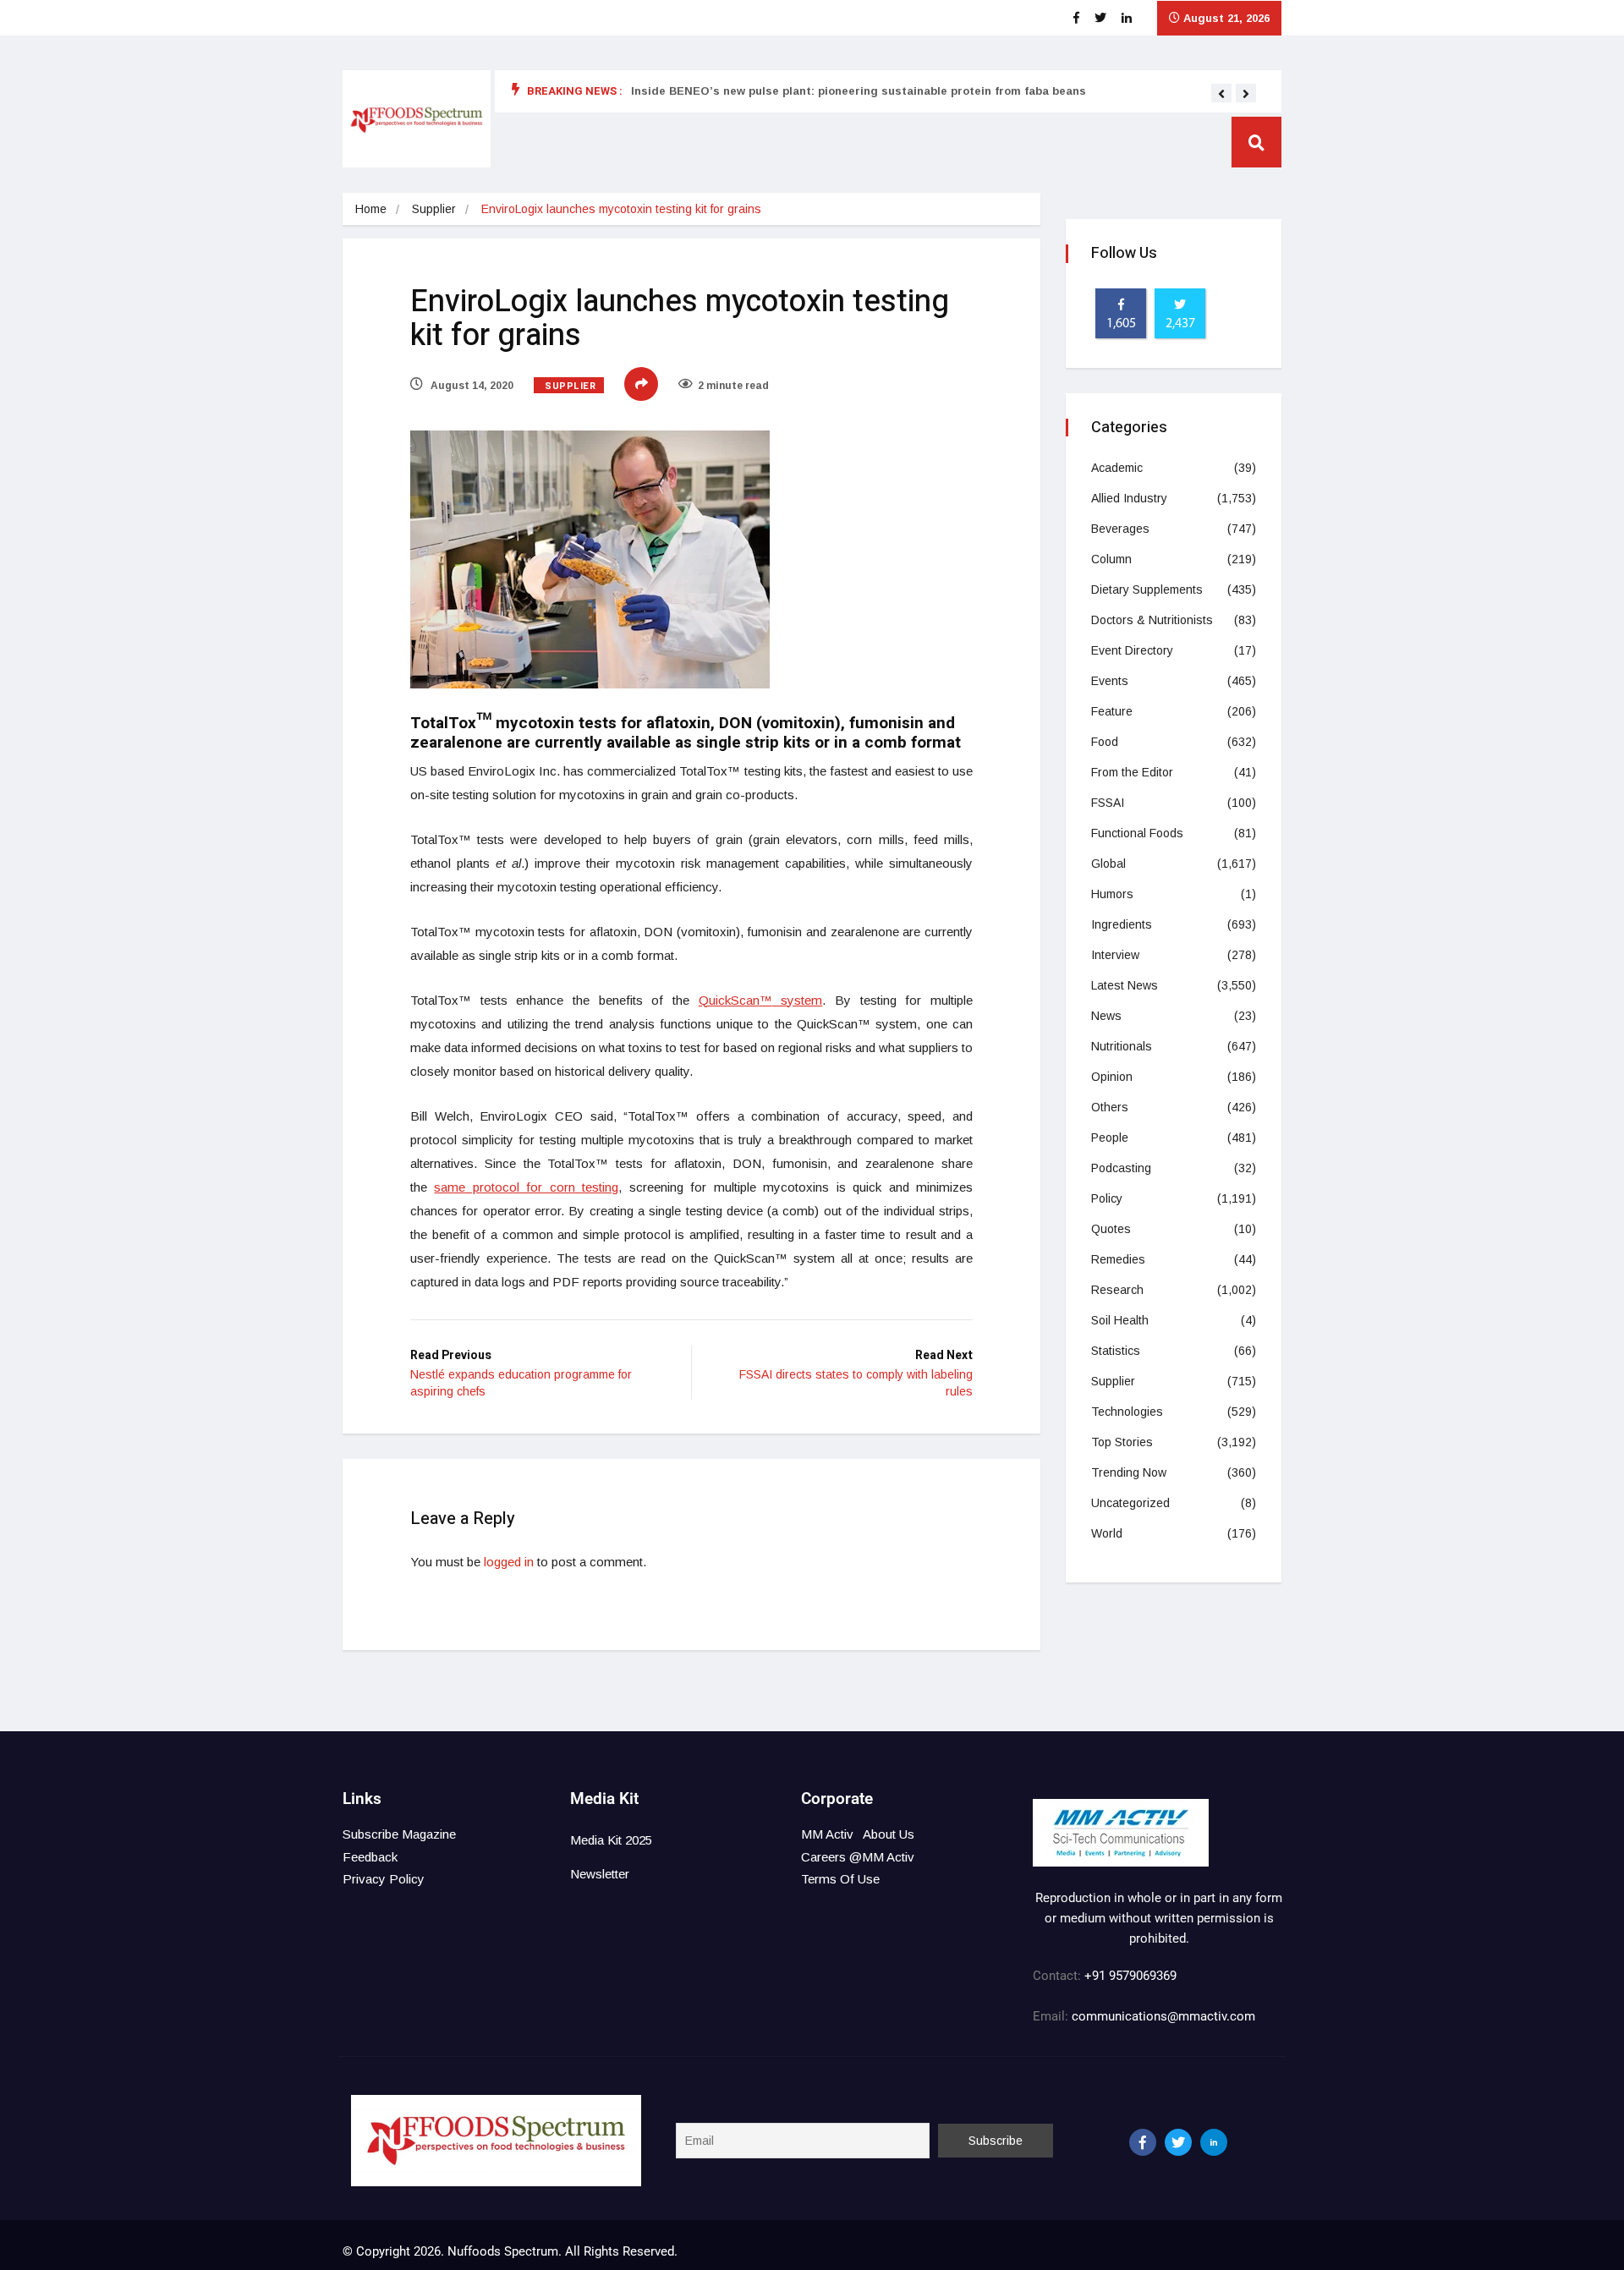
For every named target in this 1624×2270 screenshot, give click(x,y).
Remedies (1118, 1259)
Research (1117, 1290)
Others (1110, 1107)
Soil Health (1120, 1320)
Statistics (1116, 1351)
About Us (889, 1834)
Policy (1107, 1198)
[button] (1221, 94)
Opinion (1112, 1077)
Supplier (434, 209)
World (1107, 1533)
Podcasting (1121, 1168)
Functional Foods (1137, 833)
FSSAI (1108, 803)
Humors (1112, 894)
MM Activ (827, 1834)
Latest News (1125, 985)
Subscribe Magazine (399, 1834)
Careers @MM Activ (858, 1857)
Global (1108, 864)
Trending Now (1129, 1472)
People (1110, 1138)
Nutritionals (1122, 1046)
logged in (509, 1562)
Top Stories (1122, 1442)
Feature (1112, 711)
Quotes (1111, 1229)
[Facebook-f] (1143, 2142)
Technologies (1127, 1412)
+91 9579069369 (1130, 1976)
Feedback (370, 1857)
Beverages (1120, 529)
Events (1110, 681)
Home (371, 209)
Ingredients (1122, 924)
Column (1111, 559)
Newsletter (600, 1874)
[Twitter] (1178, 2142)
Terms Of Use (840, 1879)
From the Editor (1132, 772)
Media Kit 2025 (611, 1840)
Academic (1117, 468)
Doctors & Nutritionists (1152, 620)
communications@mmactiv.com (1162, 2016)
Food (1105, 742)
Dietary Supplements (1147, 589)
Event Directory (1132, 650)
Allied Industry (1129, 498)
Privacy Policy (384, 1879)
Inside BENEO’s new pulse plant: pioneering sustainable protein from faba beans (859, 91)
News (1106, 1016)
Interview (1115, 955)
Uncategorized (1130, 1503)
